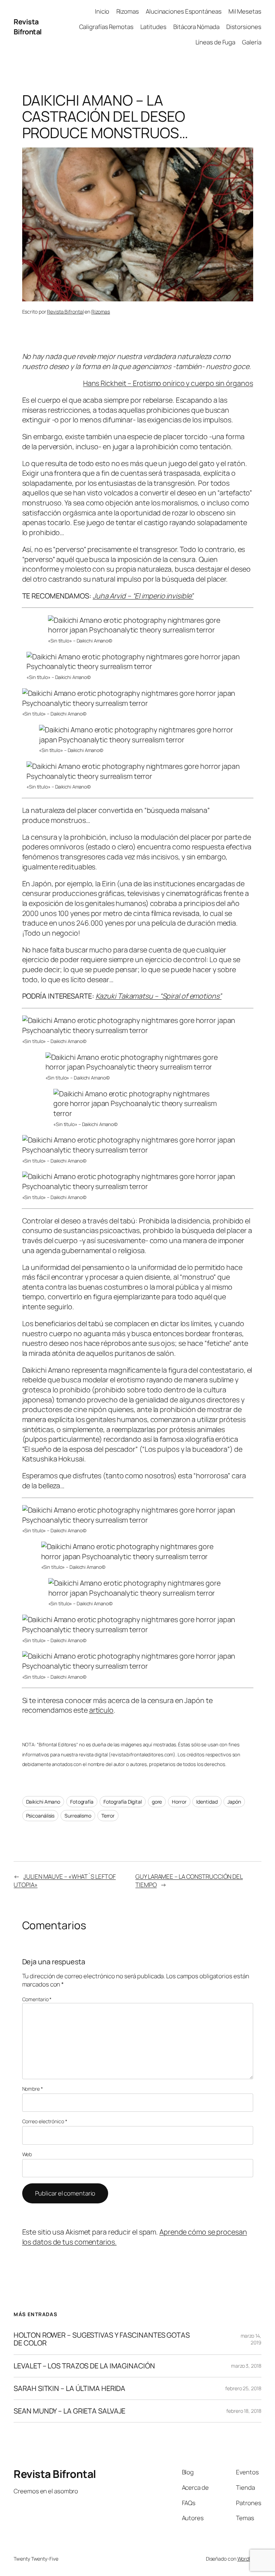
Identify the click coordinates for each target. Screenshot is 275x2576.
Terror (108, 1816)
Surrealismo (78, 1816)
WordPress (249, 2559)
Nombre (33, 2089)
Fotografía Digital (123, 1802)
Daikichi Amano (43, 1802)
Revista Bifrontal (28, 27)
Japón (234, 1802)
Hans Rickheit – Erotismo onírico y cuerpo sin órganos (168, 383)
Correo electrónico (45, 2121)
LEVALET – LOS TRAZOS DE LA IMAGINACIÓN (84, 2366)
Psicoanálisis (40, 1816)
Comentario (37, 1999)
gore (157, 1802)
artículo (101, 1710)
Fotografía (82, 1802)
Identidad (207, 1802)
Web (27, 2154)
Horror (179, 1802)
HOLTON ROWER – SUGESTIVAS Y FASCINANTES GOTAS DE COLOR (102, 2339)
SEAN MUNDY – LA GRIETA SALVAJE (69, 2411)
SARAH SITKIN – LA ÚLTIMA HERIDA (69, 2388)
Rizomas (101, 312)
